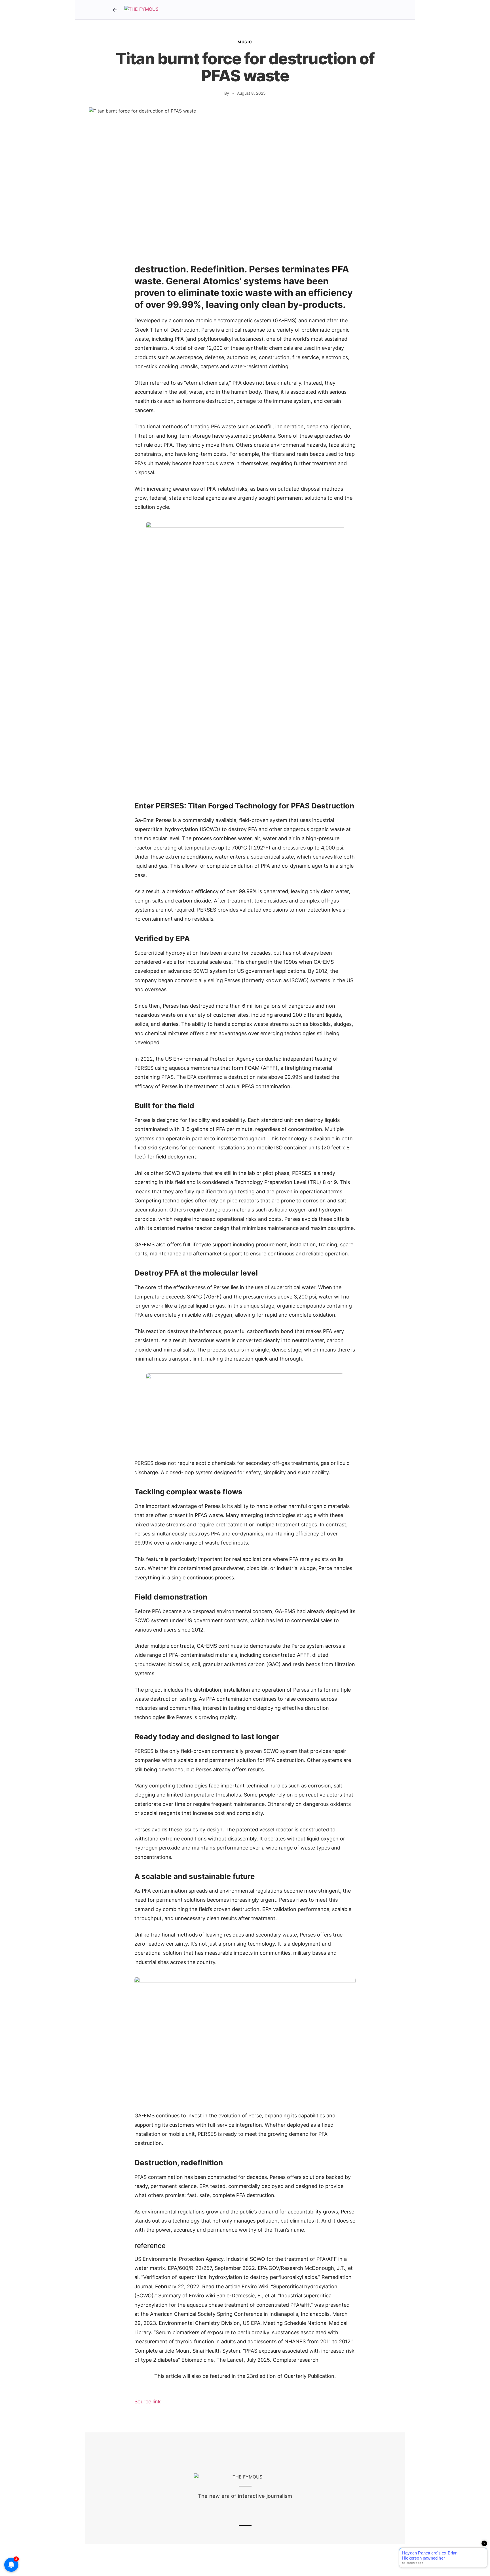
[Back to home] (115, 10)
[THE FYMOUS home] (141, 10)
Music (245, 42)
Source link (148, 2402)
